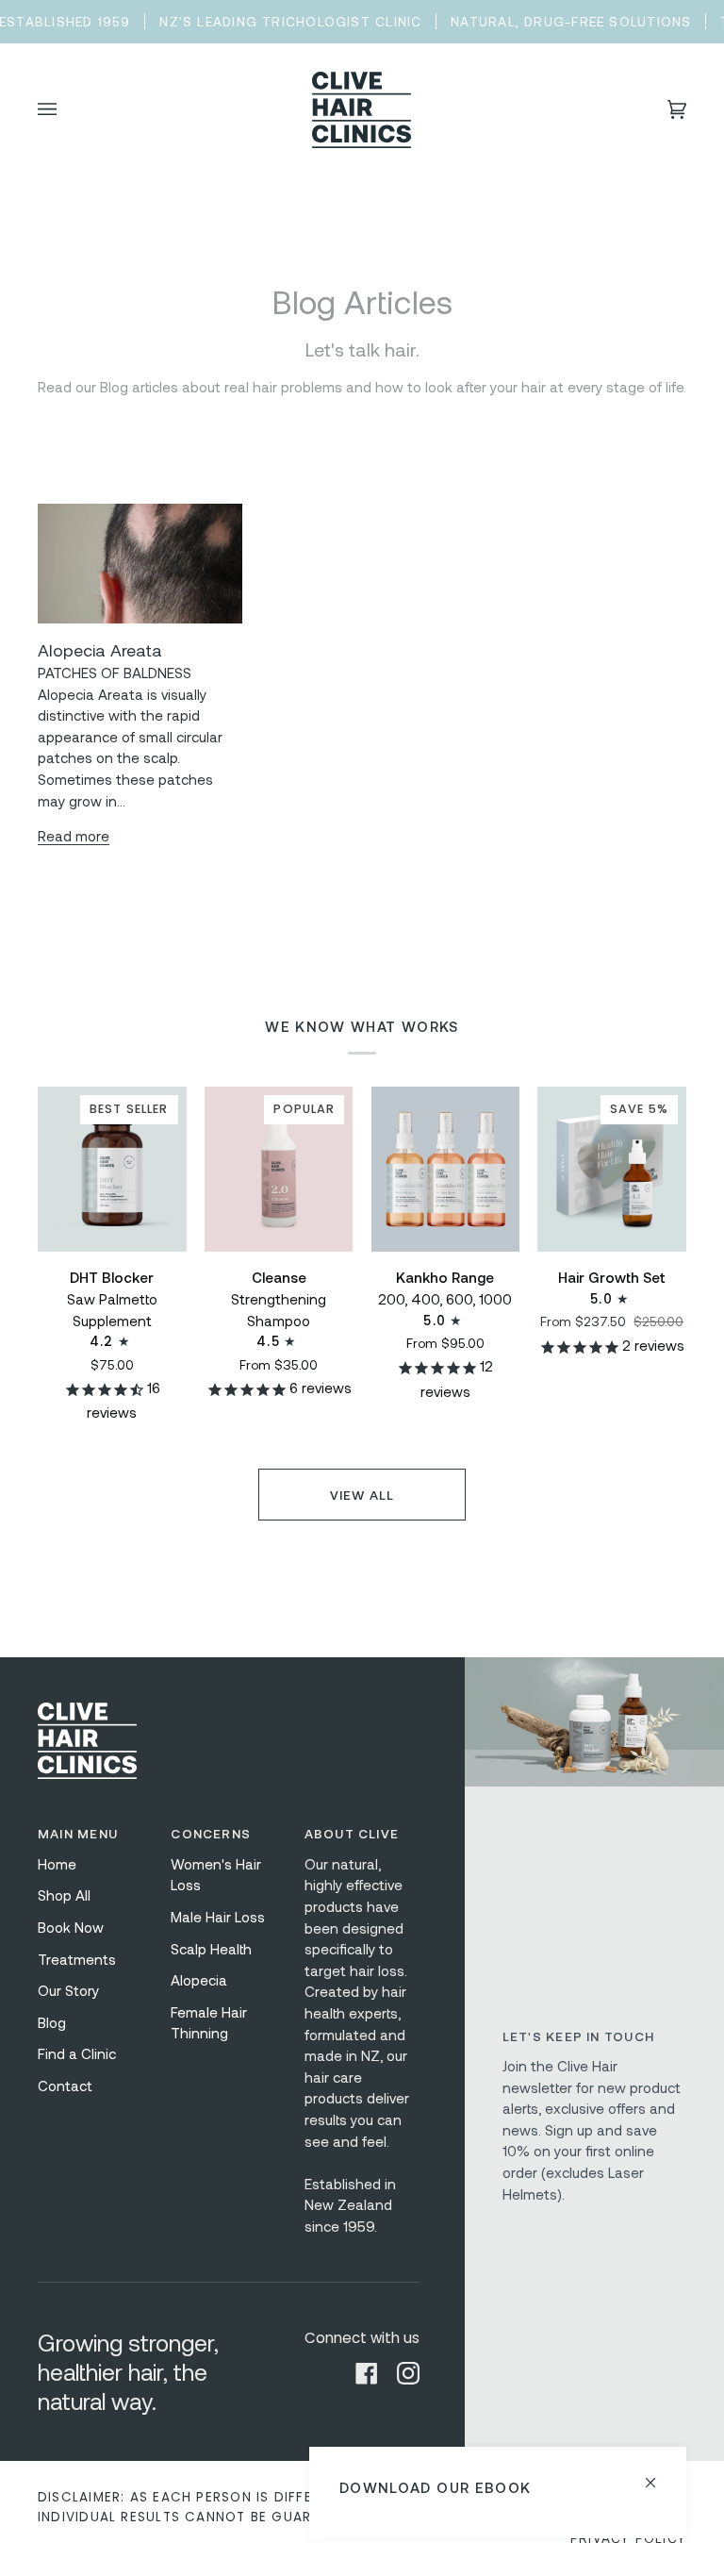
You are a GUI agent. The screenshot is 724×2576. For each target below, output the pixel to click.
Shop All (64, 1895)
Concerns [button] (211, 1833)
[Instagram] (408, 2373)
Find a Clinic (77, 2053)
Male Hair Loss (218, 1917)
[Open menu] (66, 110)
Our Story (68, 1990)
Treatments (77, 1959)
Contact (65, 2086)
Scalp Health (211, 1949)
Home (57, 1864)
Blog (52, 2022)
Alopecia (199, 1980)
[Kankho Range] (446, 1169)
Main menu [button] (78, 1833)
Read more (74, 836)
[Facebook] (367, 2373)
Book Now (71, 1927)
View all (362, 1495)
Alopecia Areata (100, 650)
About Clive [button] (352, 1833)
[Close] (658, 2475)
